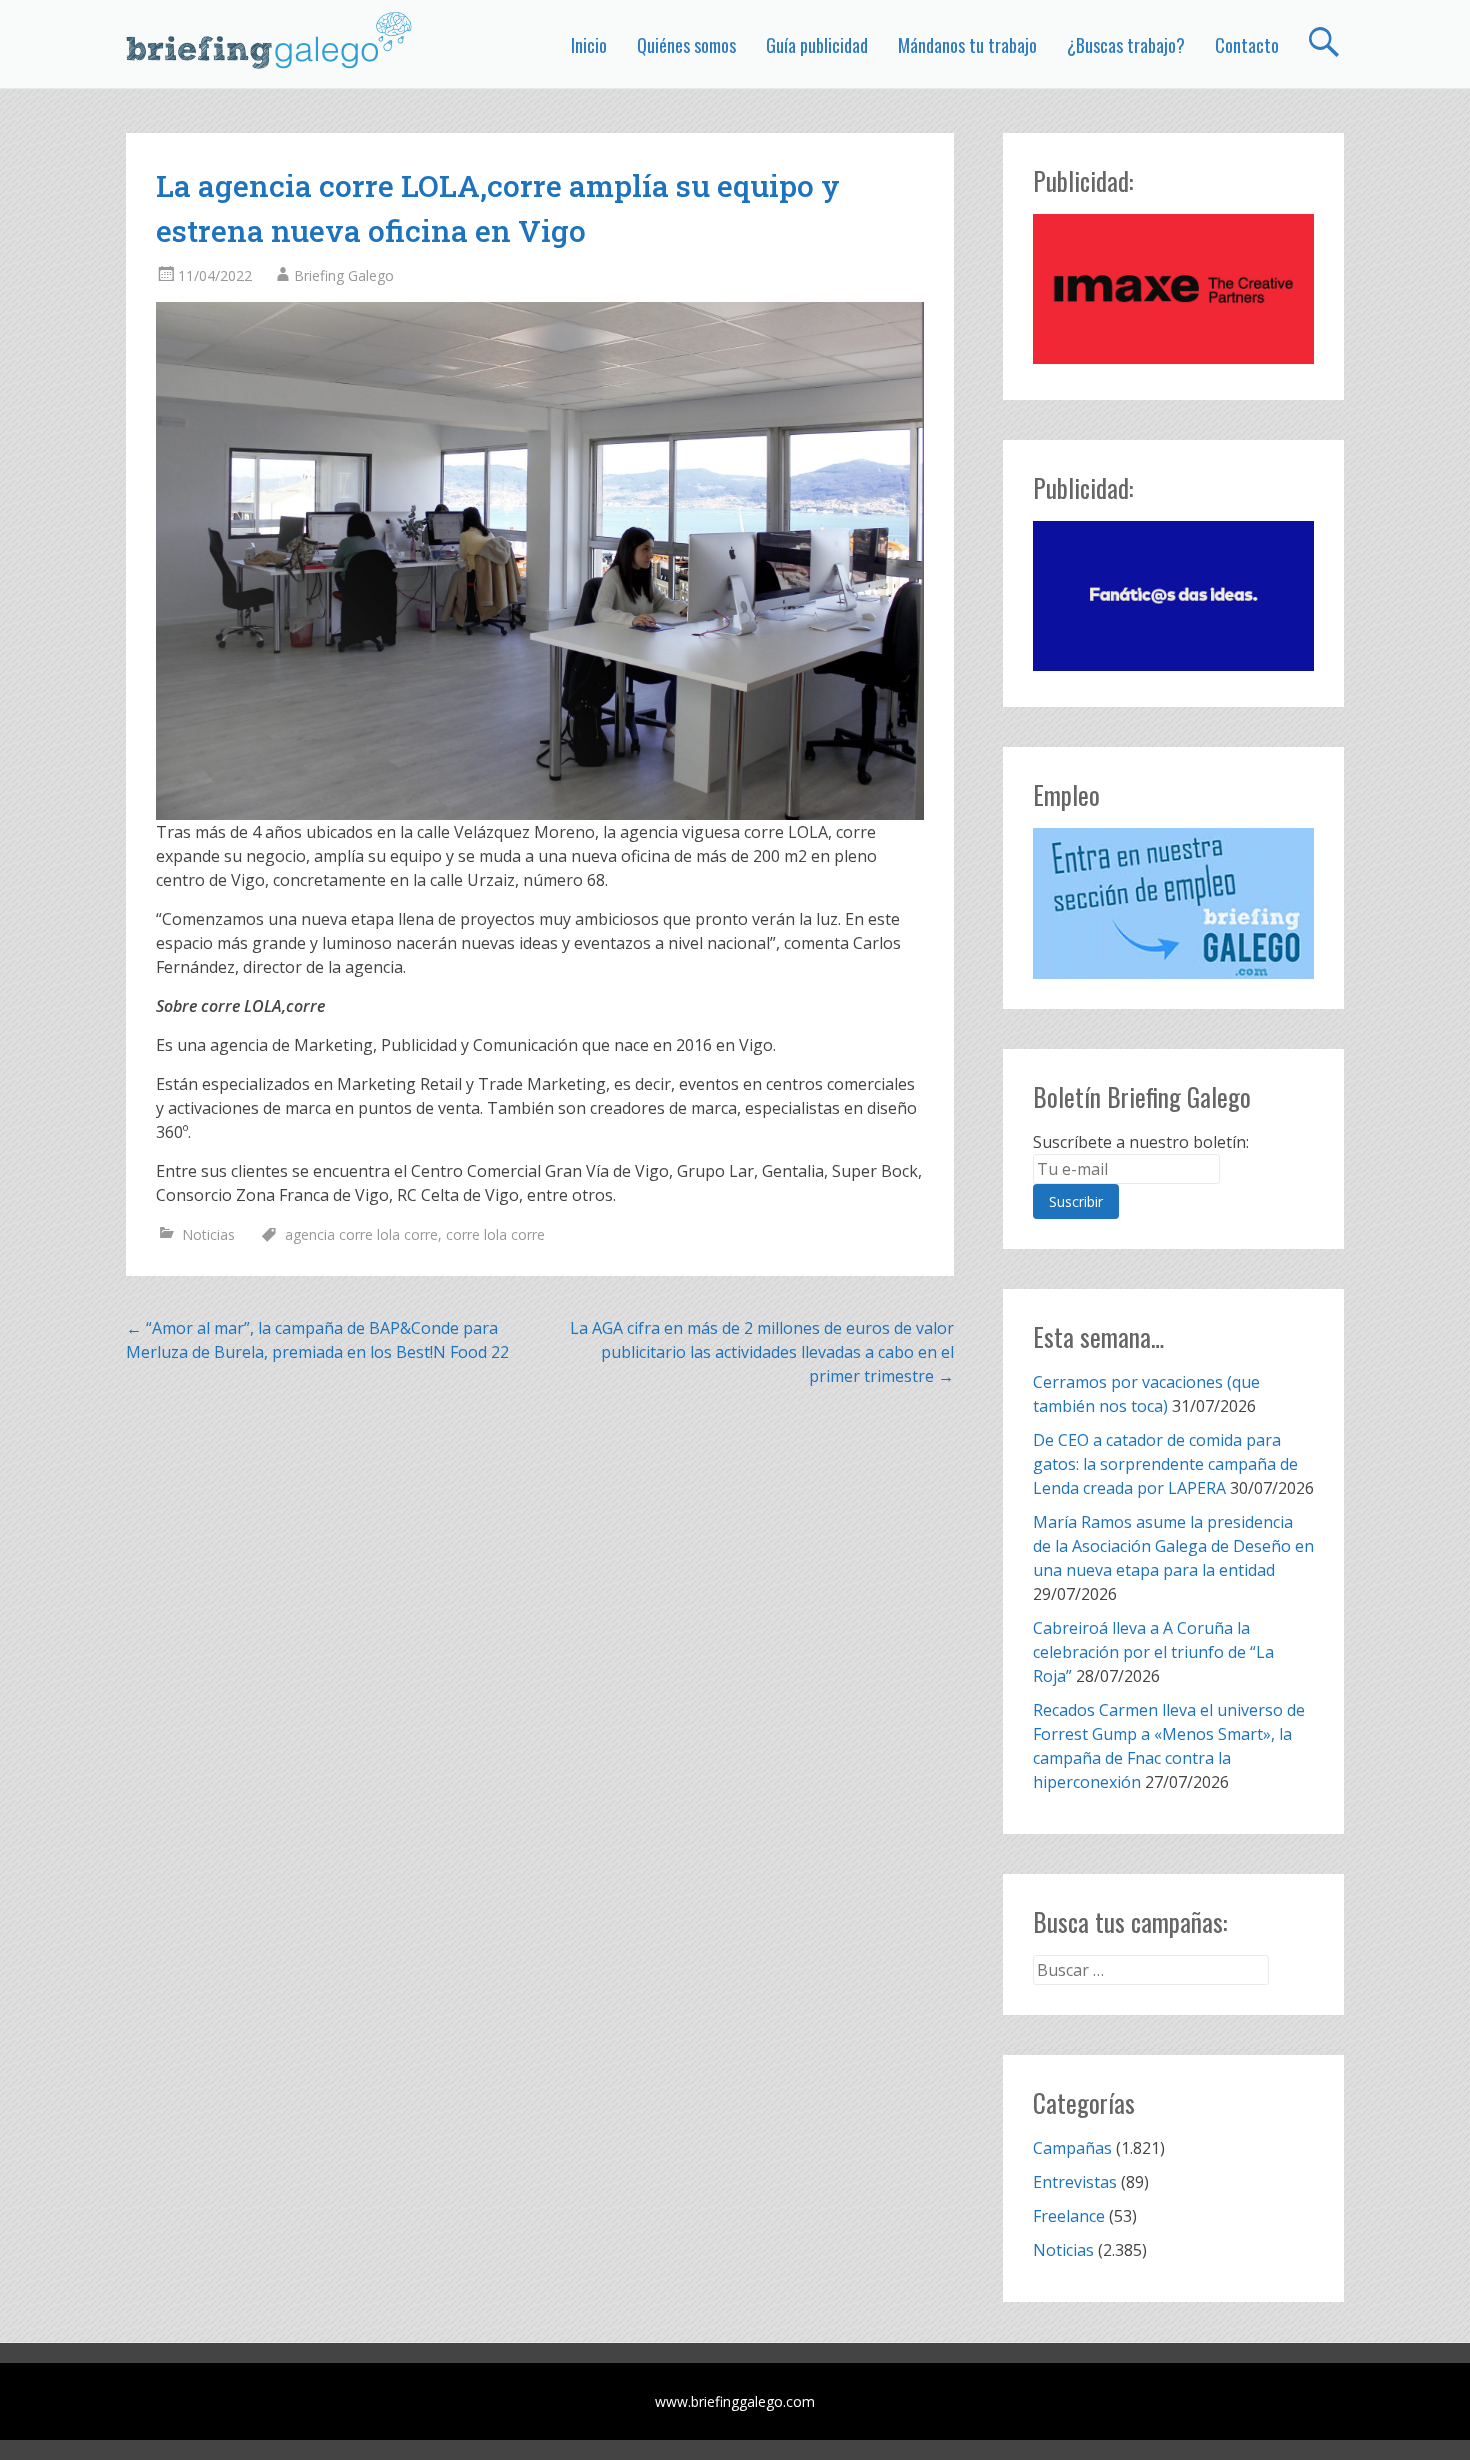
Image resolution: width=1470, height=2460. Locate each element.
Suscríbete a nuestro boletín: (1141, 1142)
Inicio (589, 45)
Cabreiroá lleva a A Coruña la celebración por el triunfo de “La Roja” (1153, 1652)
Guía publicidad (817, 45)
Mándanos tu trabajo (967, 45)
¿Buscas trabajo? (1126, 45)
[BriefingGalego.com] (270, 40)
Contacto (1247, 45)
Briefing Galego (344, 275)
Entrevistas (1075, 2182)
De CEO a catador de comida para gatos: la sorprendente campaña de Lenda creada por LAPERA (1165, 1464)
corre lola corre (495, 1234)
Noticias (208, 1234)
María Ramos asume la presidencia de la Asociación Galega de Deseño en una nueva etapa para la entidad (1173, 1546)
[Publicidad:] (1173, 358)
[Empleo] (1173, 903)
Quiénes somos (686, 45)
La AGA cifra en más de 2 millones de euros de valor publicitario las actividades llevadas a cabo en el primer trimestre (762, 1352)
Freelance (1069, 2216)
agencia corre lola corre (361, 1234)
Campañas (1072, 2148)
